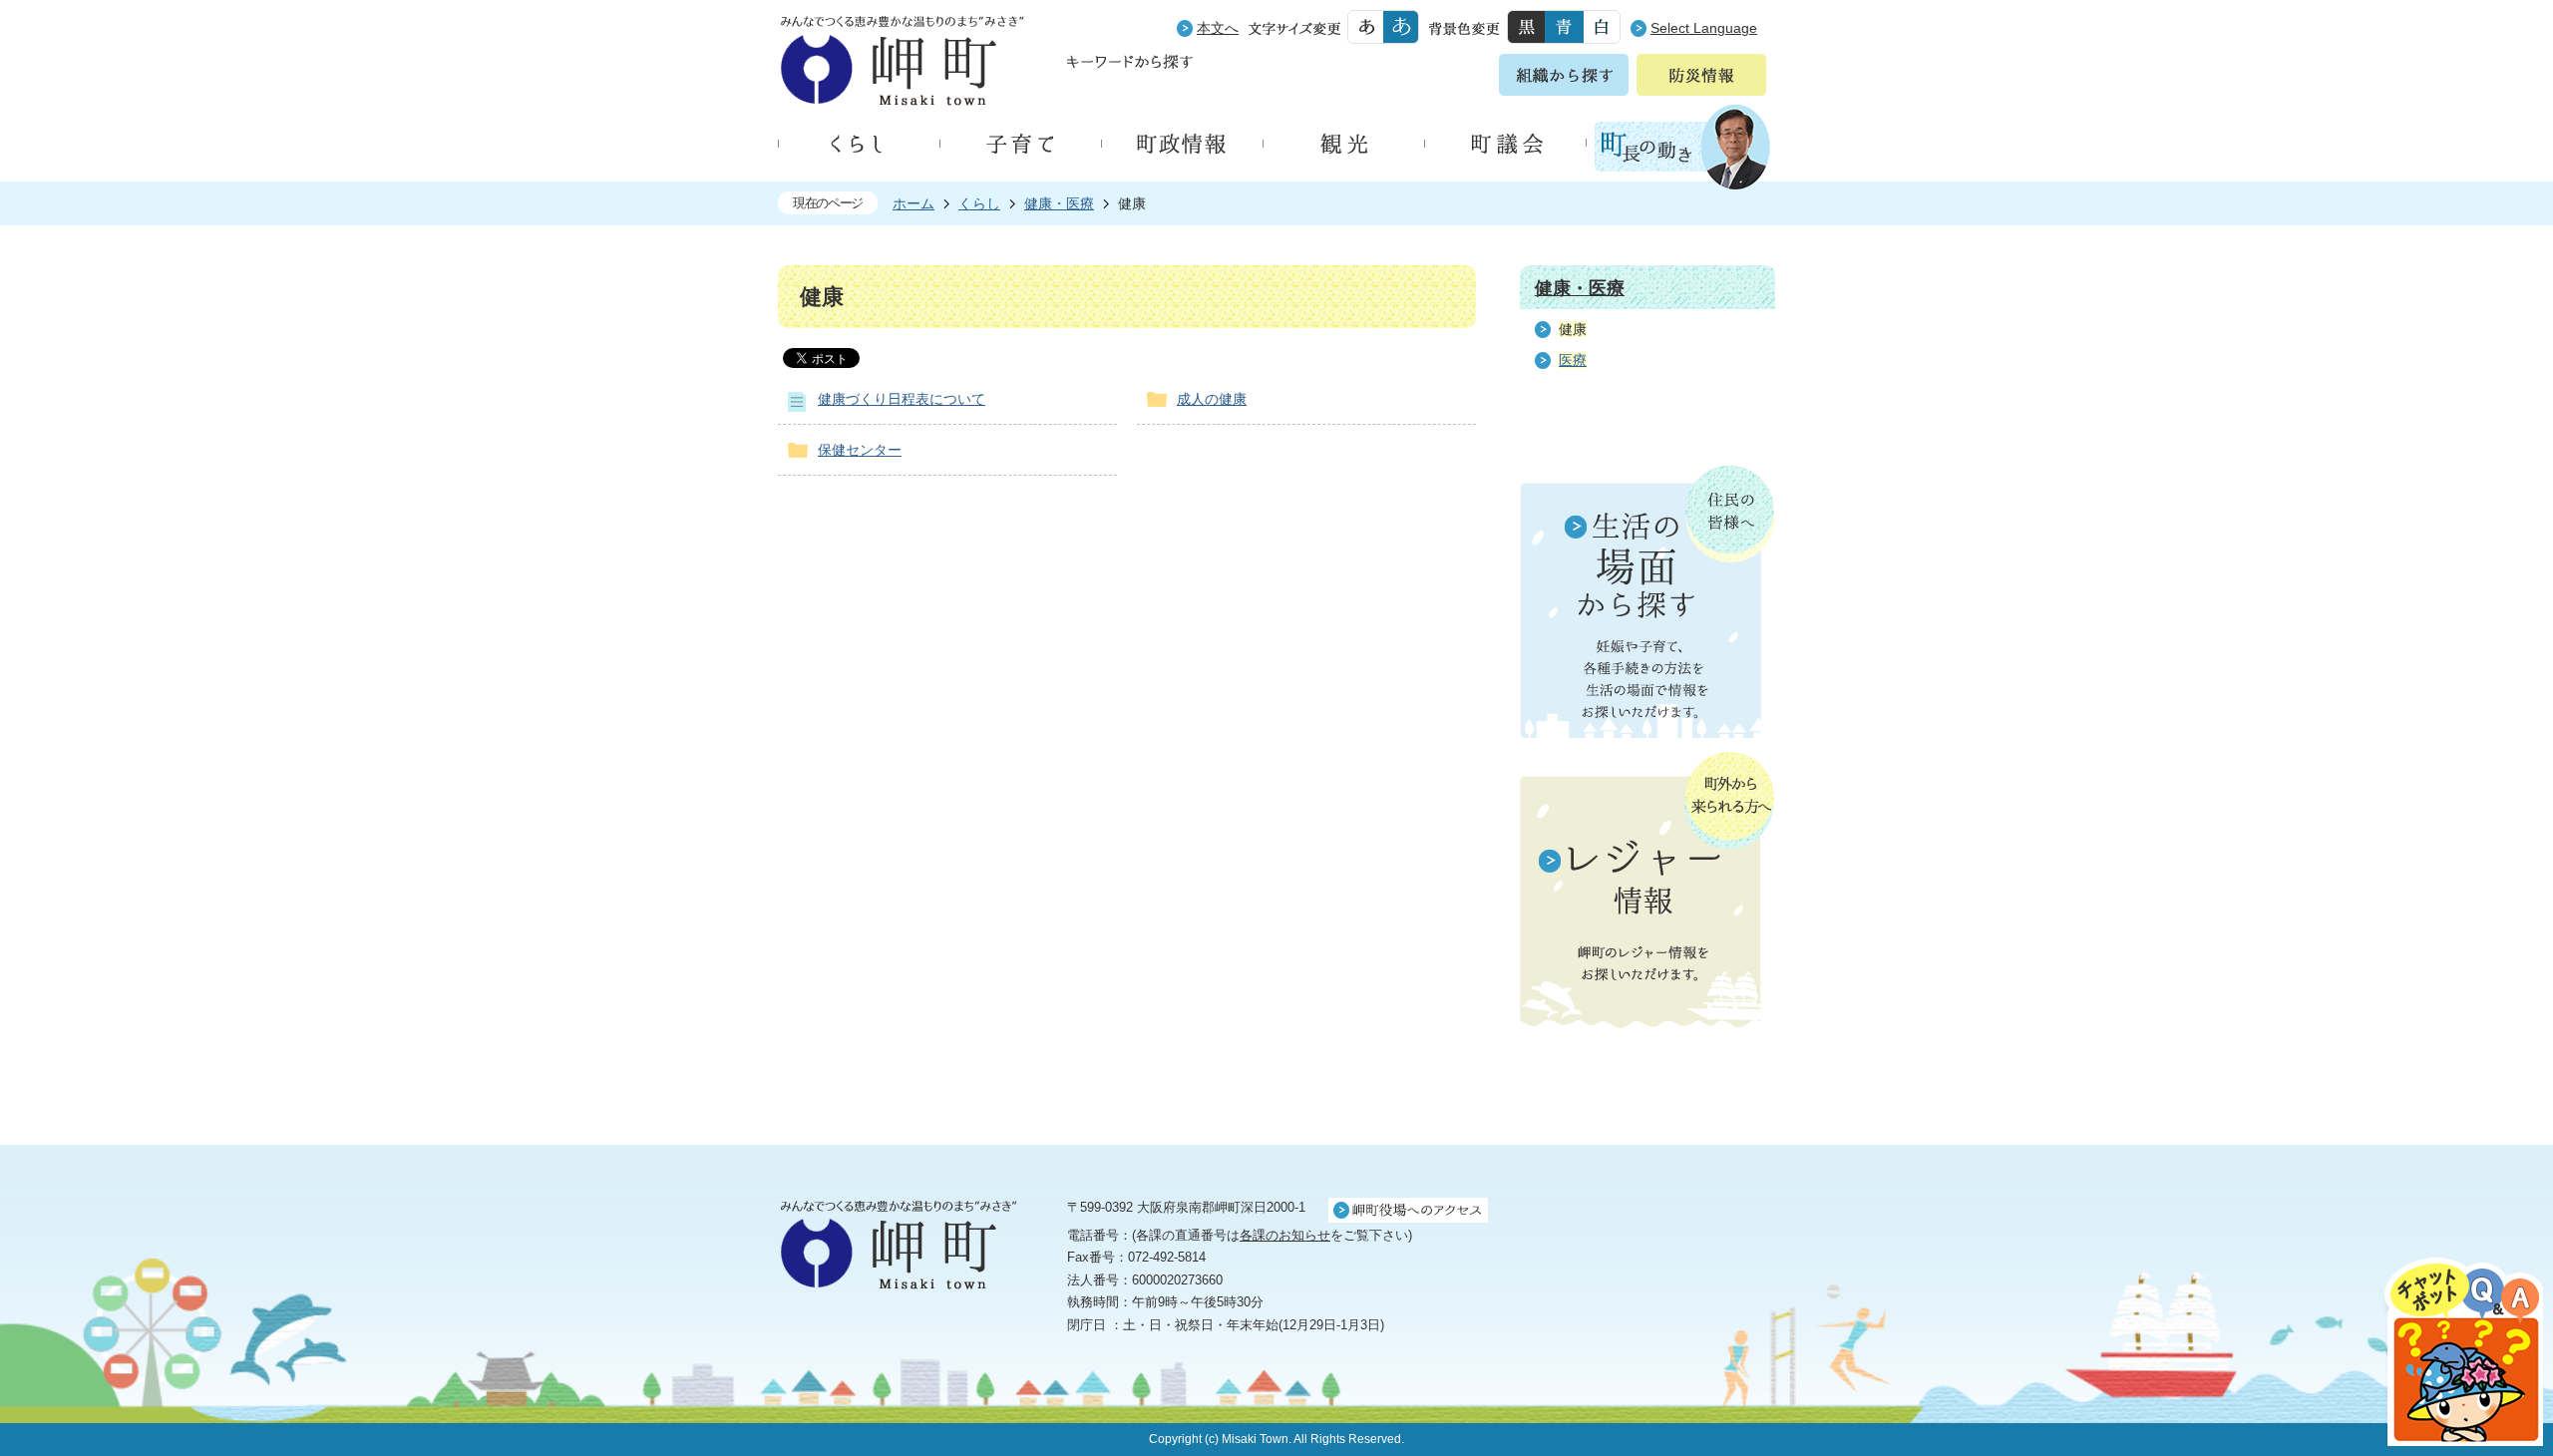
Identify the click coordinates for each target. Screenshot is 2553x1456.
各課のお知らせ (1285, 1235)
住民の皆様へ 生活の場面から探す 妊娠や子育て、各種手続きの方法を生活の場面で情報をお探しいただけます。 (1647, 601)
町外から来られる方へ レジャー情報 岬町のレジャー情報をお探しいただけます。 (1647, 892)
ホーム (913, 203)
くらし (979, 203)
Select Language (1704, 28)
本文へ (1218, 28)
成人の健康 (1212, 399)
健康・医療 (1059, 203)
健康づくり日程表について (902, 399)
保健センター (860, 450)
